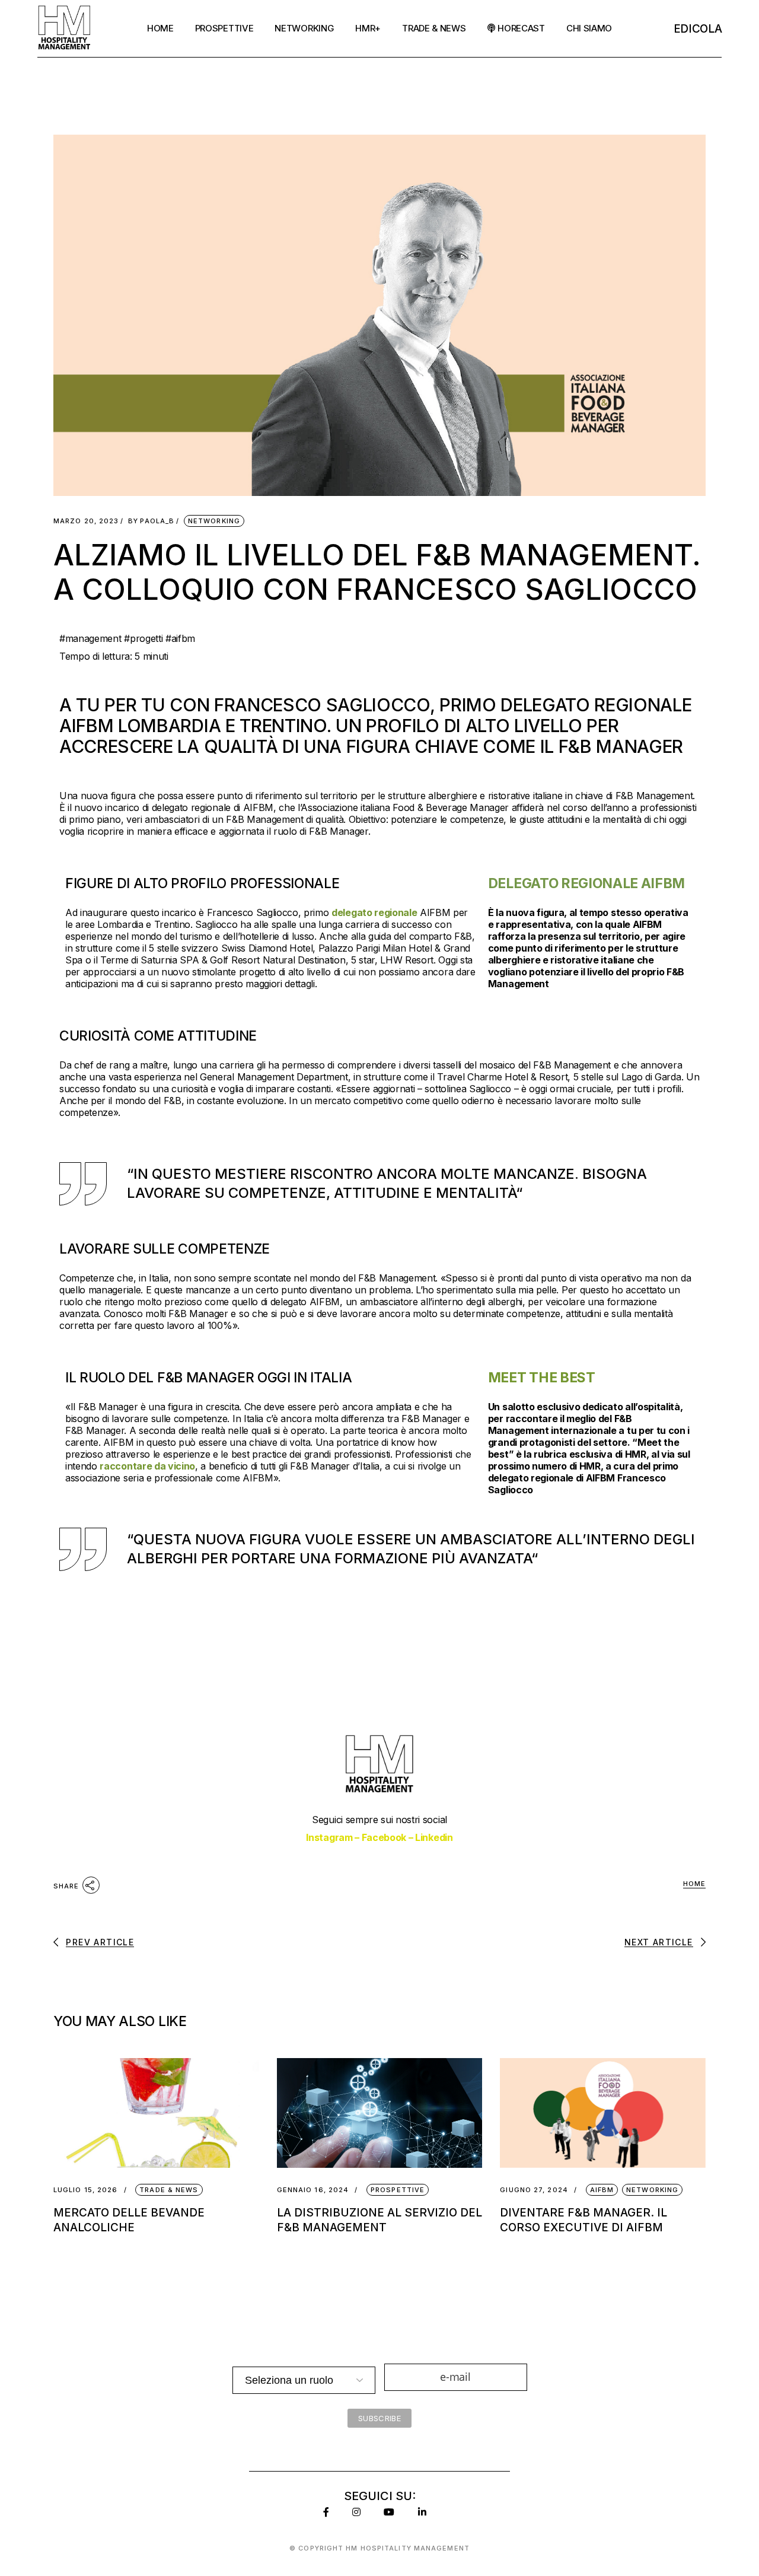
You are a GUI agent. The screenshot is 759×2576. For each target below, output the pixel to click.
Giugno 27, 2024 (534, 2190)
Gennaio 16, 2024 (313, 2190)
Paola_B (151, 521)
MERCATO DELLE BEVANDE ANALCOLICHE (129, 2220)
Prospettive (398, 2190)
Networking (214, 521)
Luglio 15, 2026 (86, 2190)
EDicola (698, 29)
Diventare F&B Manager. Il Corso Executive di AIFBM (583, 2220)
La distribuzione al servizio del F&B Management (379, 2220)
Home (694, 1884)
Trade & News (169, 2190)
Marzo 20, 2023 (86, 521)
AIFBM (602, 2190)
